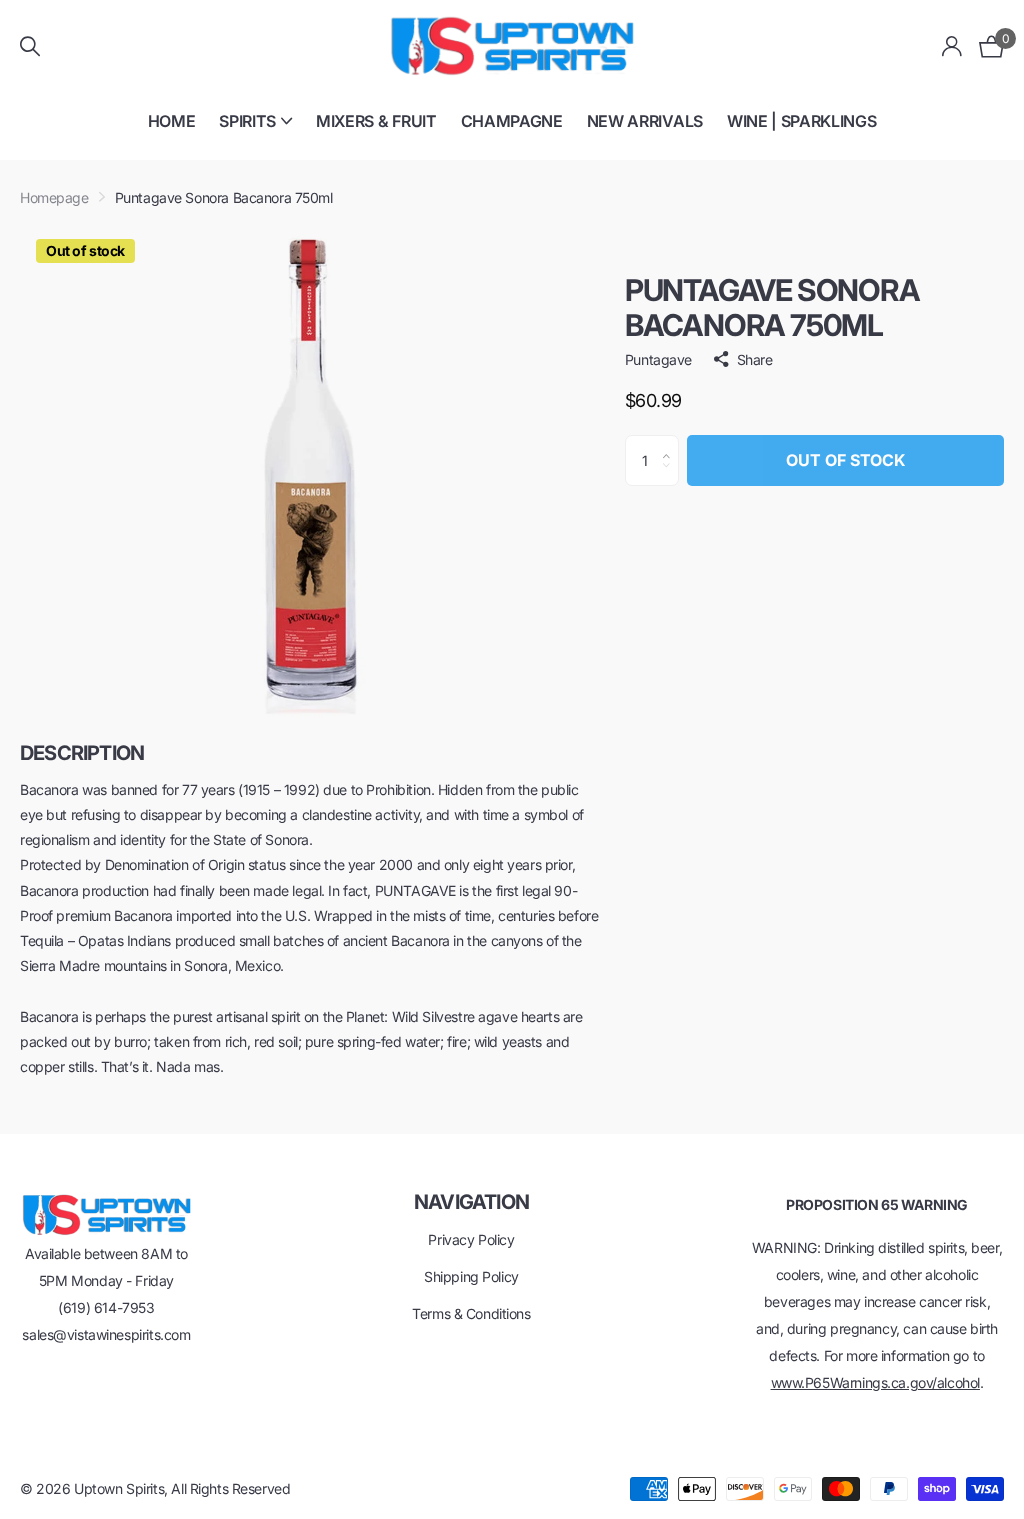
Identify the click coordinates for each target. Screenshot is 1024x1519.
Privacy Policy (471, 1239)
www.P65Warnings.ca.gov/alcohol (875, 1382)
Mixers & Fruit (376, 121)
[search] (30, 46)
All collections (255, 132)
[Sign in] (952, 46)
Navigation (471, 1202)
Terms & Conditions (471, 1313)
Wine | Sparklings (802, 121)
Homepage (54, 197)
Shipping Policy (471, 1276)
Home (172, 121)
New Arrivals (645, 121)
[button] (671, 443)
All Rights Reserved (230, 1488)
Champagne (512, 121)
